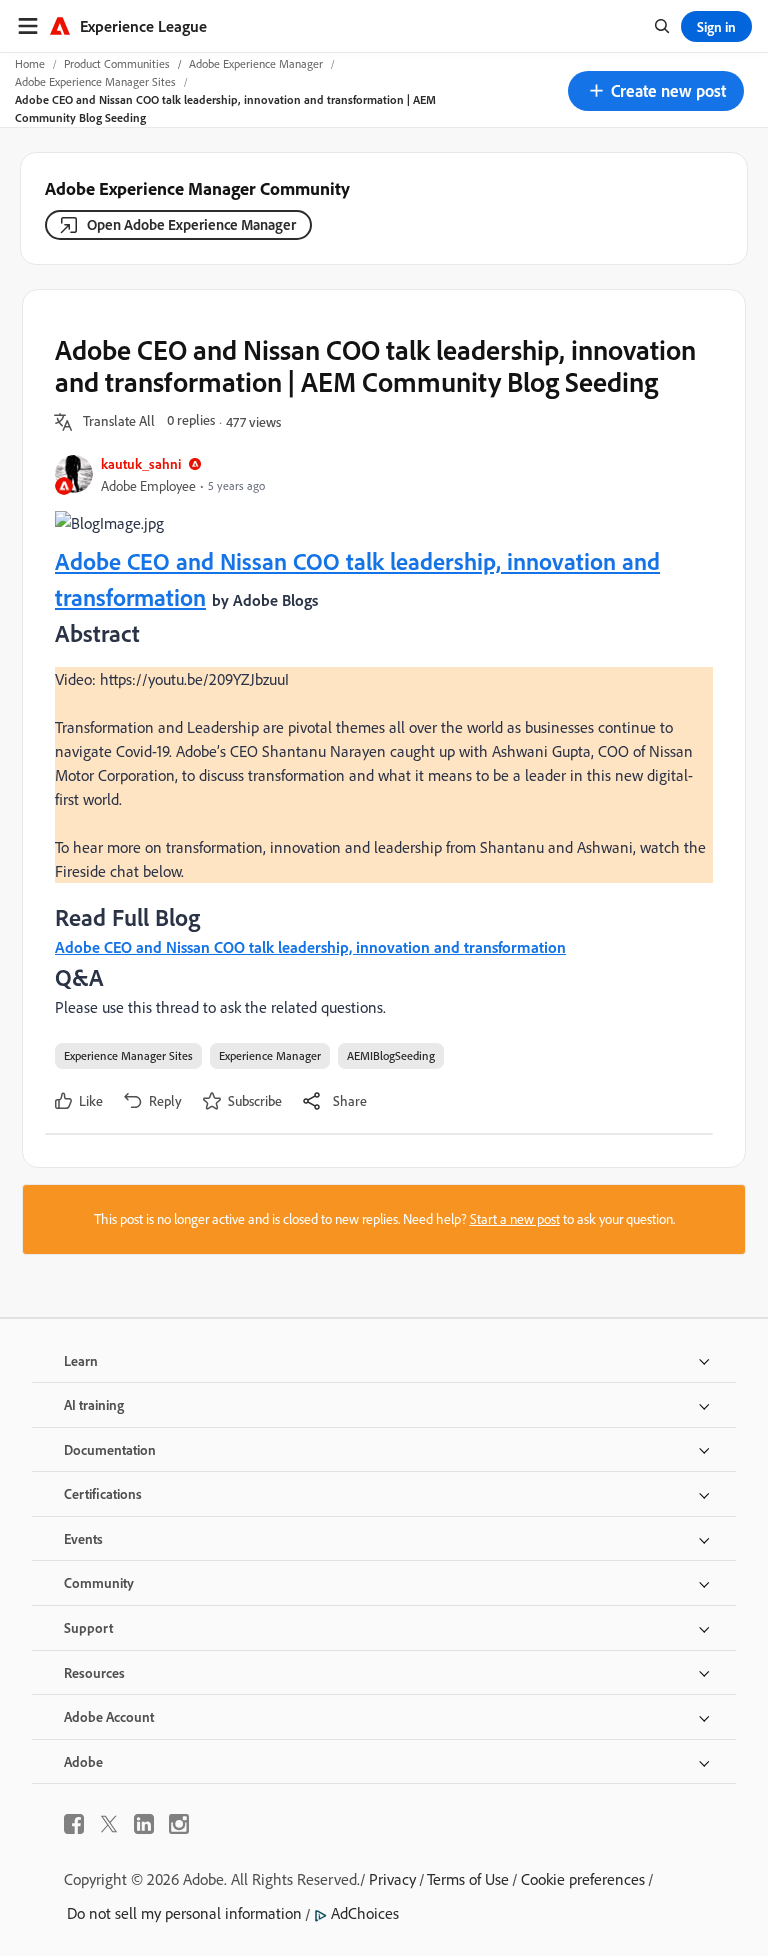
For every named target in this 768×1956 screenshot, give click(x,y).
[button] (656, 91)
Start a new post (515, 1219)
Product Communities (117, 63)
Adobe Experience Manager (256, 63)
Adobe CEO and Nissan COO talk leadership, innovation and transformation (310, 947)
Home (30, 63)
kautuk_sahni (141, 463)
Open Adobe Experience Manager (191, 224)
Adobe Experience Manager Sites (95, 81)
